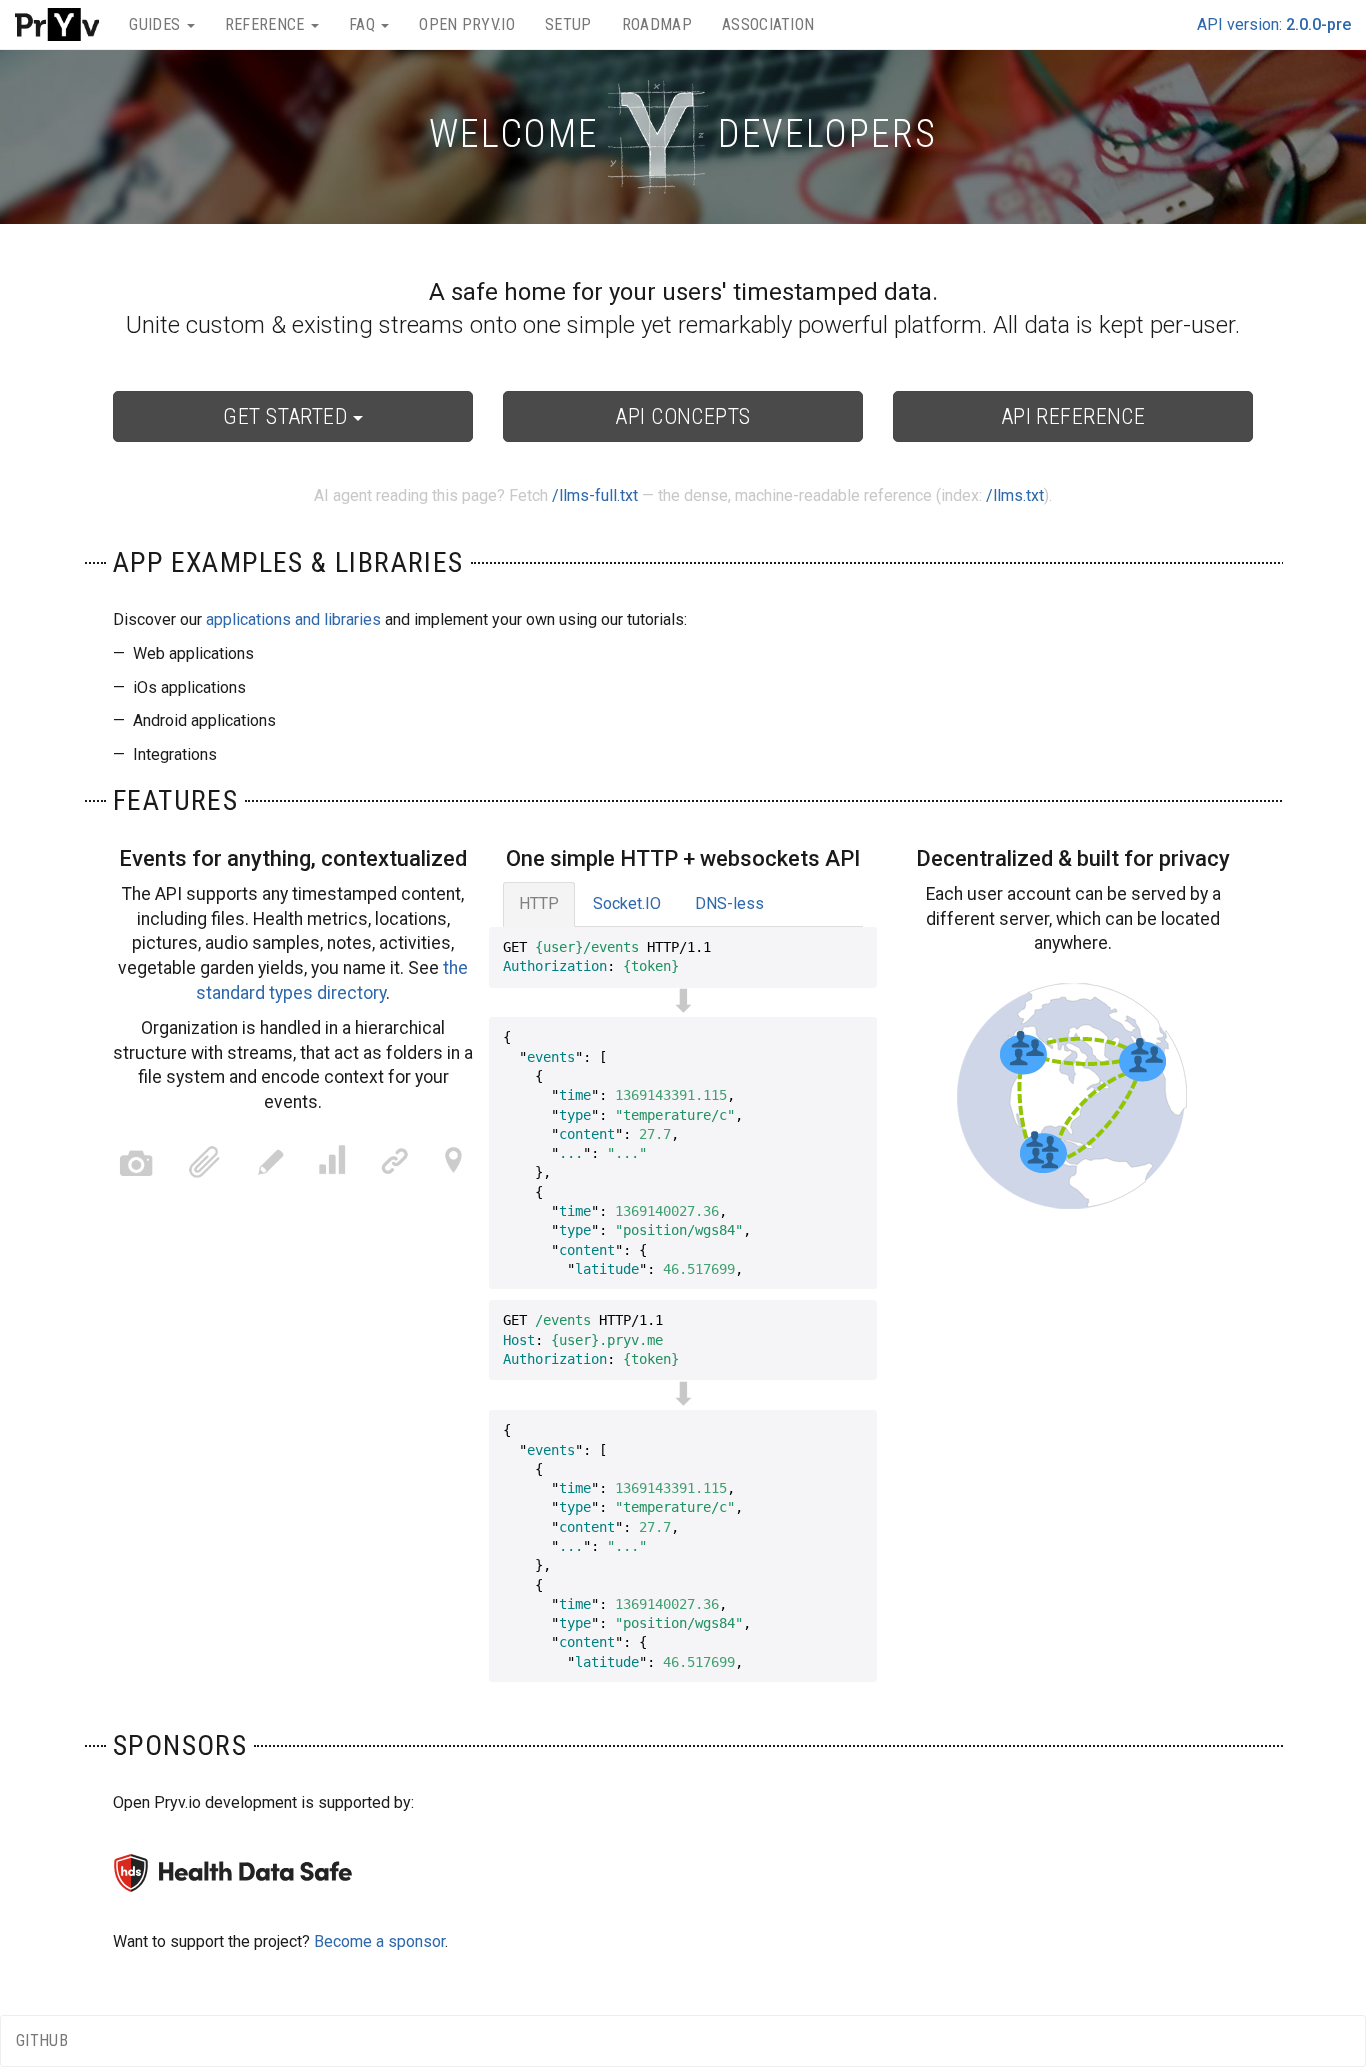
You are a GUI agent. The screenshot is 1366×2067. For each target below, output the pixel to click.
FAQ (364, 24)
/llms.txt (1015, 495)
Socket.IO (627, 903)
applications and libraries (293, 619)
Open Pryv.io (467, 24)
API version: (1274, 24)
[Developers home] (57, 25)
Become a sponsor (379, 1941)
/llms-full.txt (595, 495)
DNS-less (729, 903)
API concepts (682, 416)
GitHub (42, 2040)
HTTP (539, 903)
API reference (1073, 416)
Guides (156, 24)
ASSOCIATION (768, 24)
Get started (287, 416)
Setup (568, 24)
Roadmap (657, 24)
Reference (267, 24)
